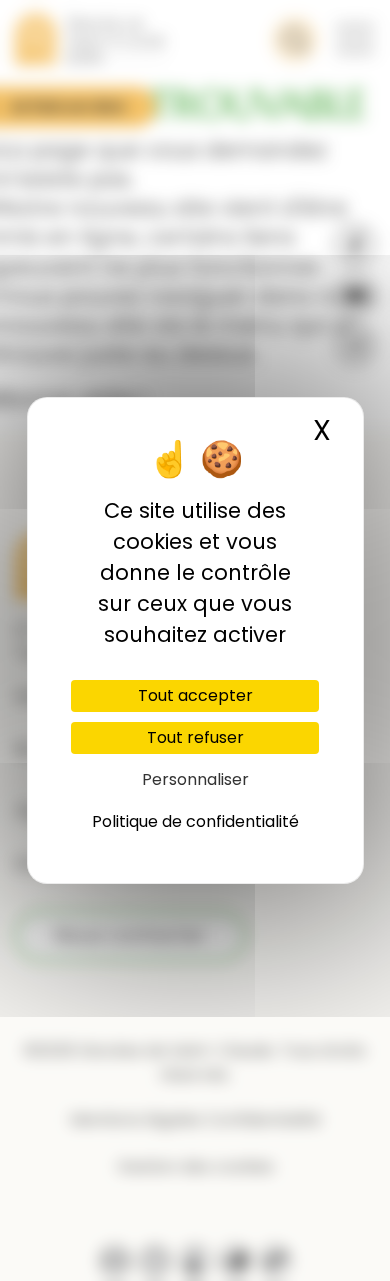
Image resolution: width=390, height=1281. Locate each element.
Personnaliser (195, 779)
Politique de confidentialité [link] (195, 821)
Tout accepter (195, 695)
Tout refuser (195, 737)
